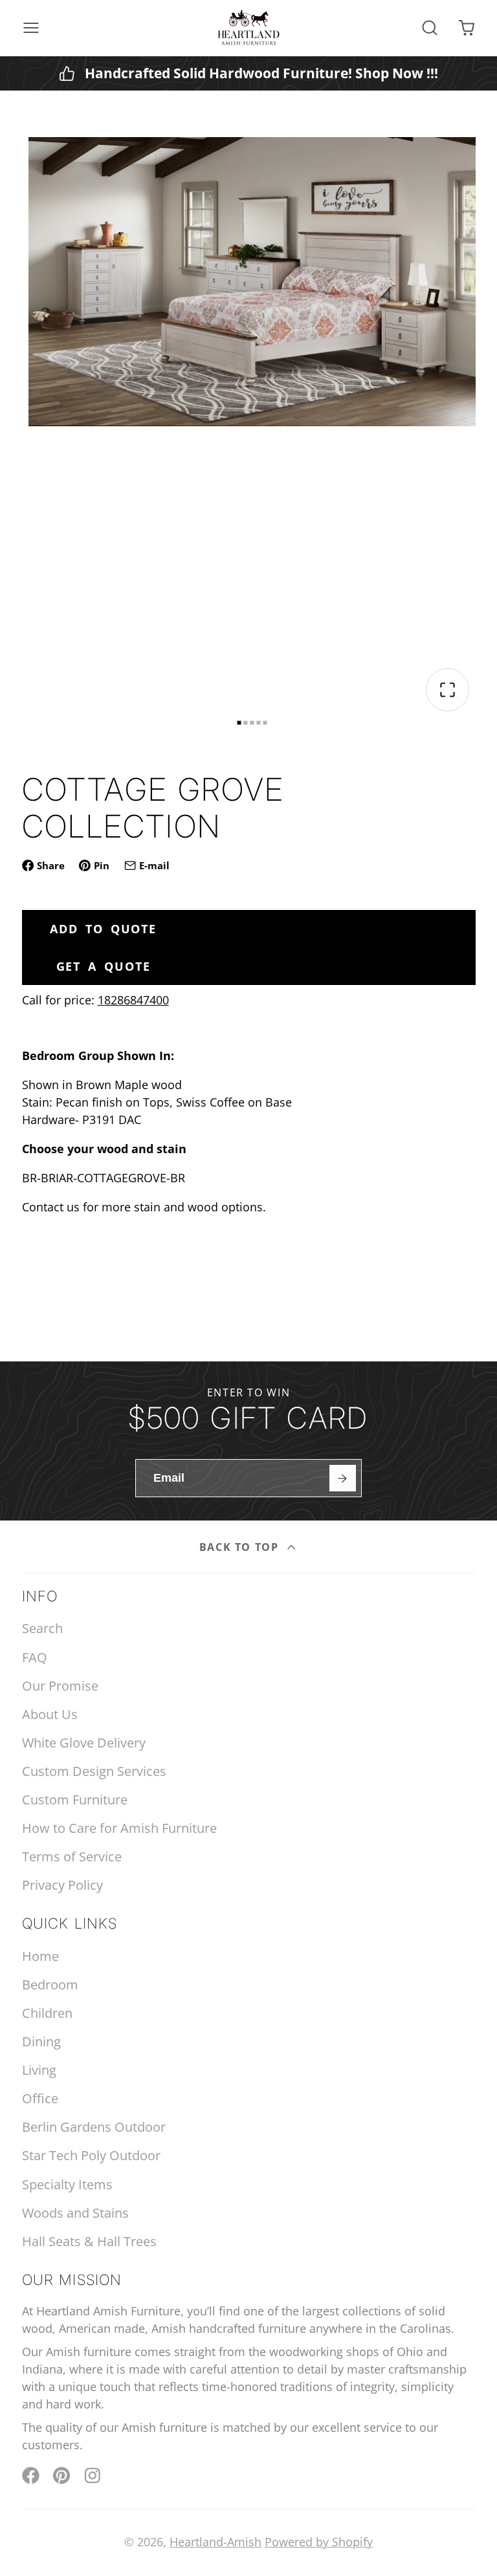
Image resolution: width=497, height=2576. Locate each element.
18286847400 (133, 1000)
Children (47, 2013)
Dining (41, 2041)
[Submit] (343, 1478)
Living (39, 2070)
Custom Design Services (94, 1771)
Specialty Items (67, 2184)
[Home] (248, 28)
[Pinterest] (62, 2475)
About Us (50, 1714)
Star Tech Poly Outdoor (91, 2155)
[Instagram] (94, 2475)
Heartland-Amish (215, 2542)
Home (40, 1956)
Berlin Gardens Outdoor (94, 2127)
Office (40, 2098)
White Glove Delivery (84, 1743)
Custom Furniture (75, 1800)
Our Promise (60, 1686)
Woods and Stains (75, 2213)
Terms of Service (72, 1856)
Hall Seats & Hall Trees (89, 2241)
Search (42, 1628)
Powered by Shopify (319, 2542)
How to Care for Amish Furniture (119, 1828)
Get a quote (104, 966)
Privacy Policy (62, 1885)
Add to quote (103, 929)
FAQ (35, 1657)
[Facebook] (31, 2475)
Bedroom (50, 1985)
